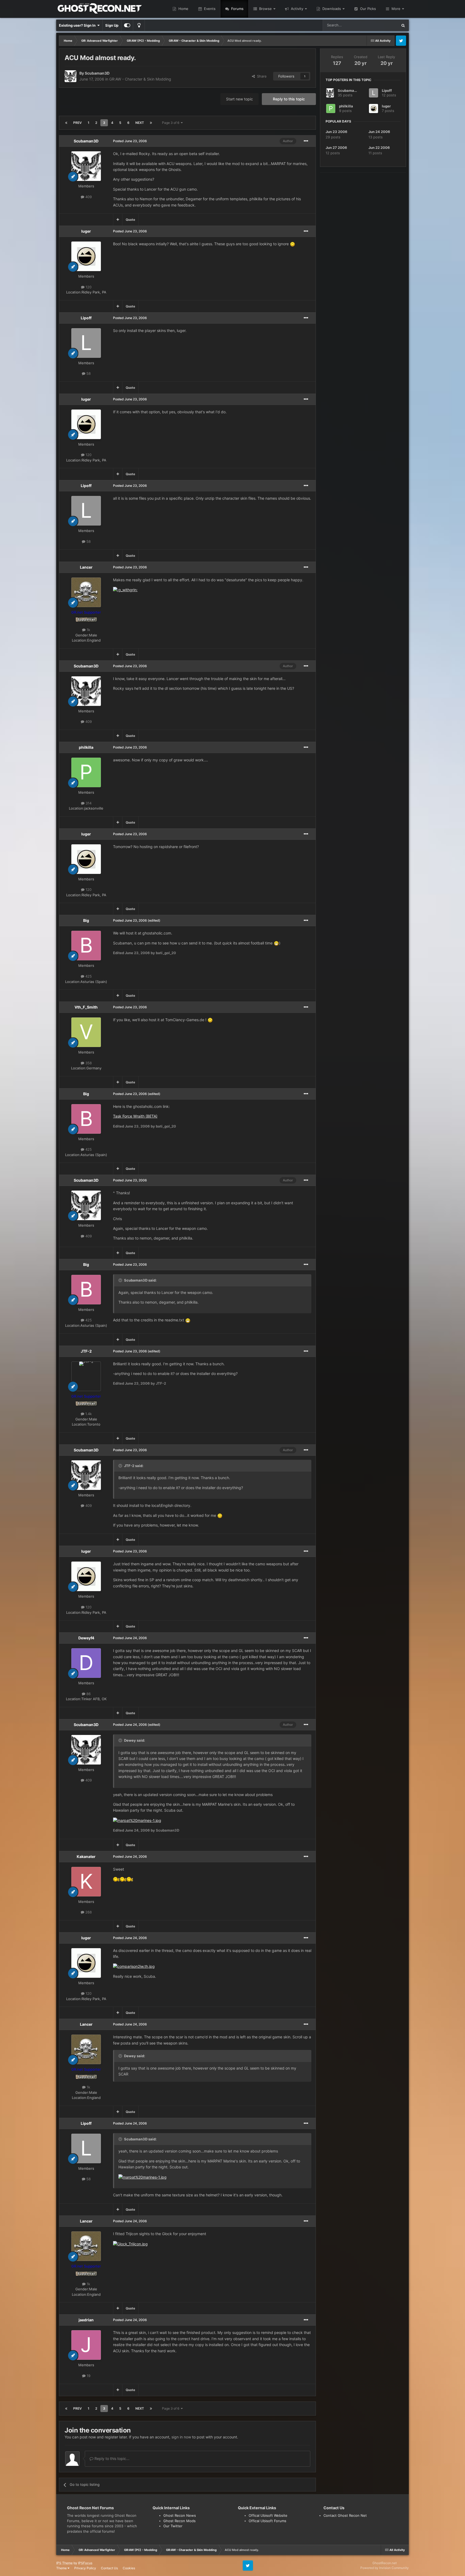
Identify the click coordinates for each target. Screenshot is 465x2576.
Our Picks (367, 9)
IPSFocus (85, 2563)
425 (88, 976)
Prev (77, 123)
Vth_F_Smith (86, 1007)
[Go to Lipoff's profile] (86, 343)
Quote (130, 220)
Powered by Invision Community (385, 2568)
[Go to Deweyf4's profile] (86, 1663)
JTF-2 (86, 1351)
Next (140, 123)
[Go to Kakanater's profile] (86, 1882)
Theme (62, 2568)
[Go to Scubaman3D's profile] (71, 76)
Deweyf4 (86, 1638)
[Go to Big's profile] (86, 946)
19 (88, 2376)
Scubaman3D (97, 73)
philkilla (86, 747)
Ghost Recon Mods (179, 2521)
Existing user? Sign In (78, 25)
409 (88, 197)
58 (88, 373)
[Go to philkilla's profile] (86, 772)
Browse (265, 9)
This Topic (382, 25)
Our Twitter (173, 2526)
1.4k (88, 1414)
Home (183, 9)
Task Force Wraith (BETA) (135, 1116)
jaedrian (86, 2320)
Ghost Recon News (180, 2515)
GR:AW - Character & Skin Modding (140, 79)
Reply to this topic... (111, 2458)
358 (88, 1063)
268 (88, 1912)
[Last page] (151, 123)
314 (88, 803)
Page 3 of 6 (171, 123)
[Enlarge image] (293, 244)
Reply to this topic (289, 99)
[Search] (403, 25)
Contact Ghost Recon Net (345, 2515)
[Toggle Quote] (121, 1280)
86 (88, 1694)
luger (86, 231)
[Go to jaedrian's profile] (86, 2345)
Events (209, 9)
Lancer (86, 567)
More (396, 9)
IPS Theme (64, 2563)
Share (261, 76)
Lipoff (86, 318)
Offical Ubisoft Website (268, 2515)
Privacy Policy (85, 2568)
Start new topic (239, 99)
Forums (237, 9)
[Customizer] (127, 25)
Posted (130, 141)
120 (88, 287)
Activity (297, 9)
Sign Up (112, 25)
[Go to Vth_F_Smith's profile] (86, 1032)
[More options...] (306, 141)
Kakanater (86, 1856)
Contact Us (109, 2568)
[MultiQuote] (118, 220)
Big (86, 920)
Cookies (129, 2568)
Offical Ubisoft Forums (267, 2521)
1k (88, 630)
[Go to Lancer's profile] (86, 592)
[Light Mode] (139, 25)
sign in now (181, 2437)
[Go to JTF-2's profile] (86, 1376)
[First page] (66, 123)
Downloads (332, 9)
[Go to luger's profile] (86, 256)
